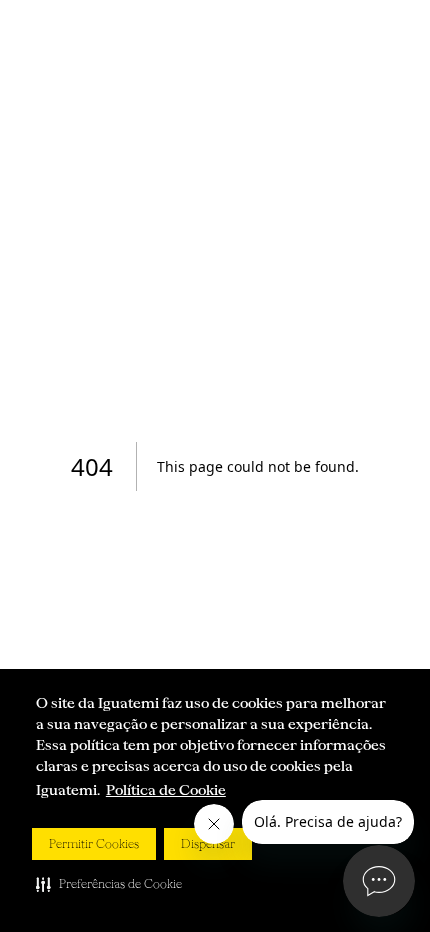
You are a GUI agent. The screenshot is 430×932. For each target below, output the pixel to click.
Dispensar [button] (208, 844)
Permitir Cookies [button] (94, 844)
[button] (109, 884)
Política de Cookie (166, 790)
